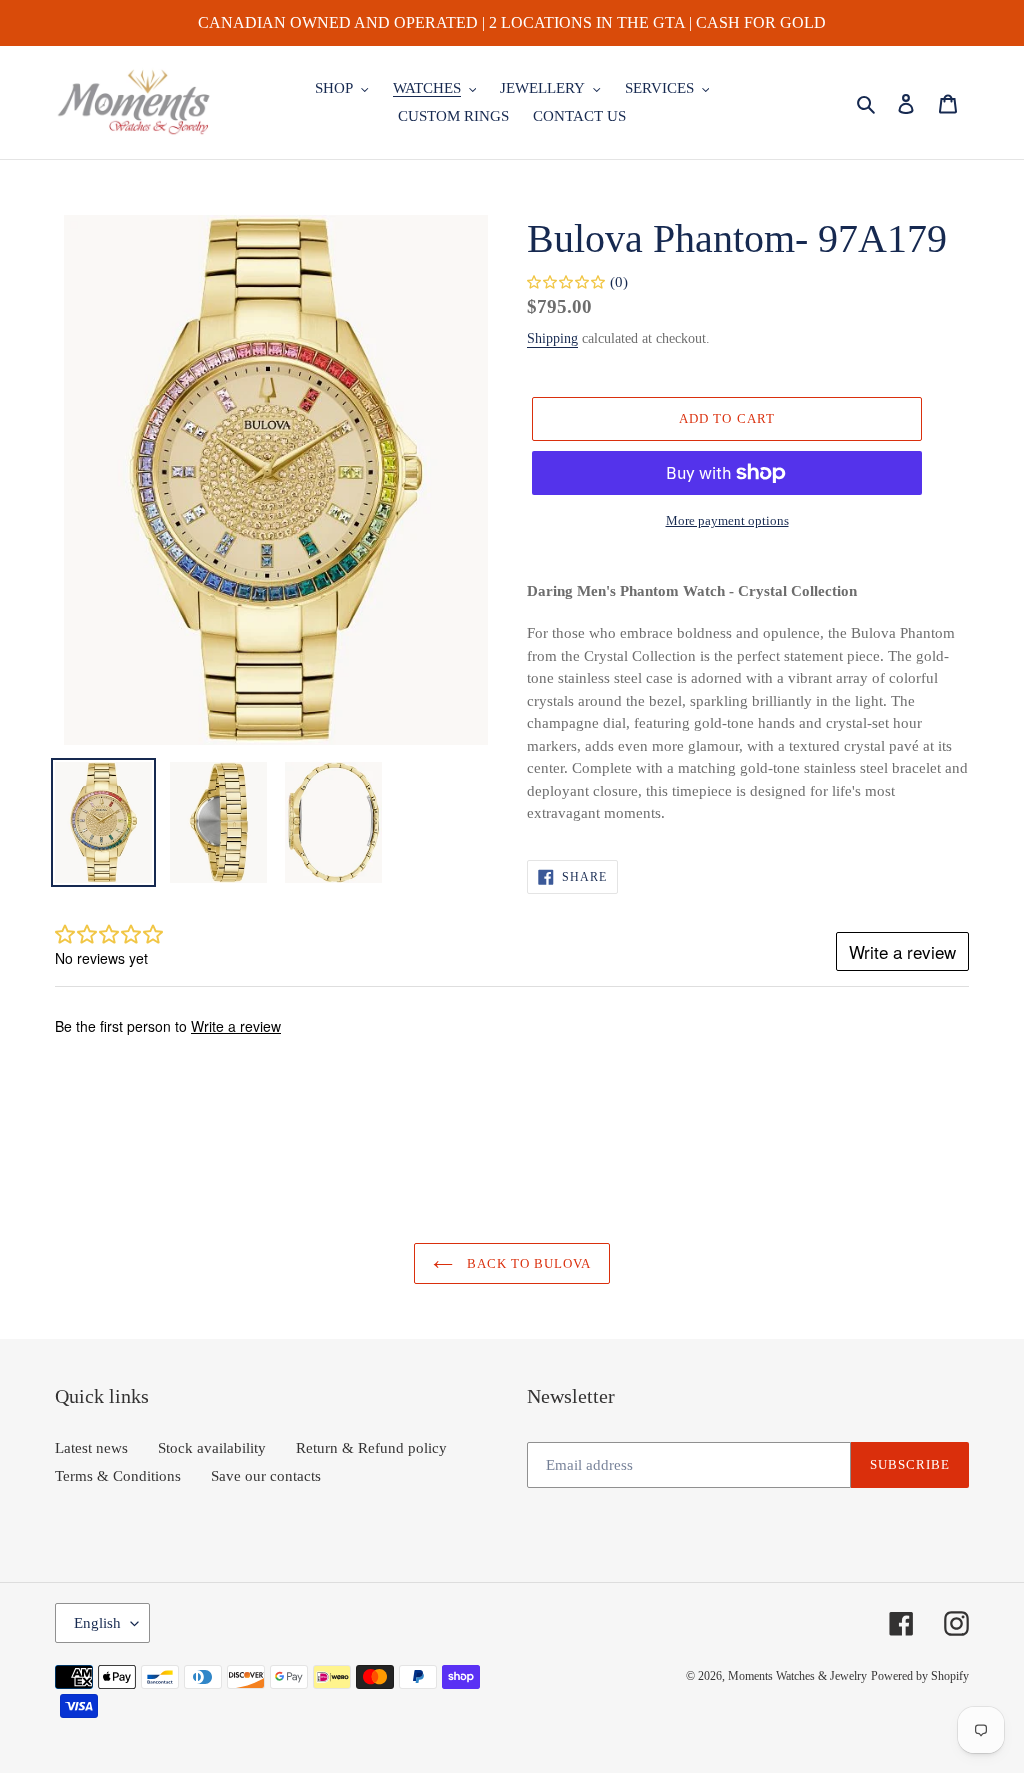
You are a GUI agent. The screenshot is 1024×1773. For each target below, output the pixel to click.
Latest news (91, 1448)
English (97, 1623)
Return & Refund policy (371, 1448)
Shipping (552, 338)
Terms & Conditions (118, 1476)
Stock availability (212, 1448)
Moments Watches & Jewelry (797, 1676)
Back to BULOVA (527, 1263)
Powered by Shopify (920, 1676)
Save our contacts (266, 1476)
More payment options (727, 520)
